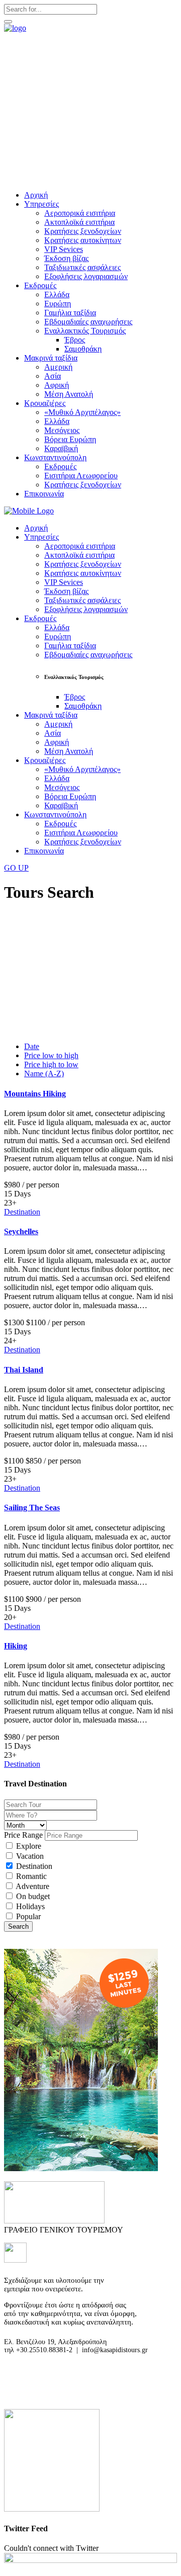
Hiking (16, 1646)
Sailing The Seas (32, 1508)
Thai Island (24, 1370)
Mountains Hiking (35, 1094)
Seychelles (21, 1231)
